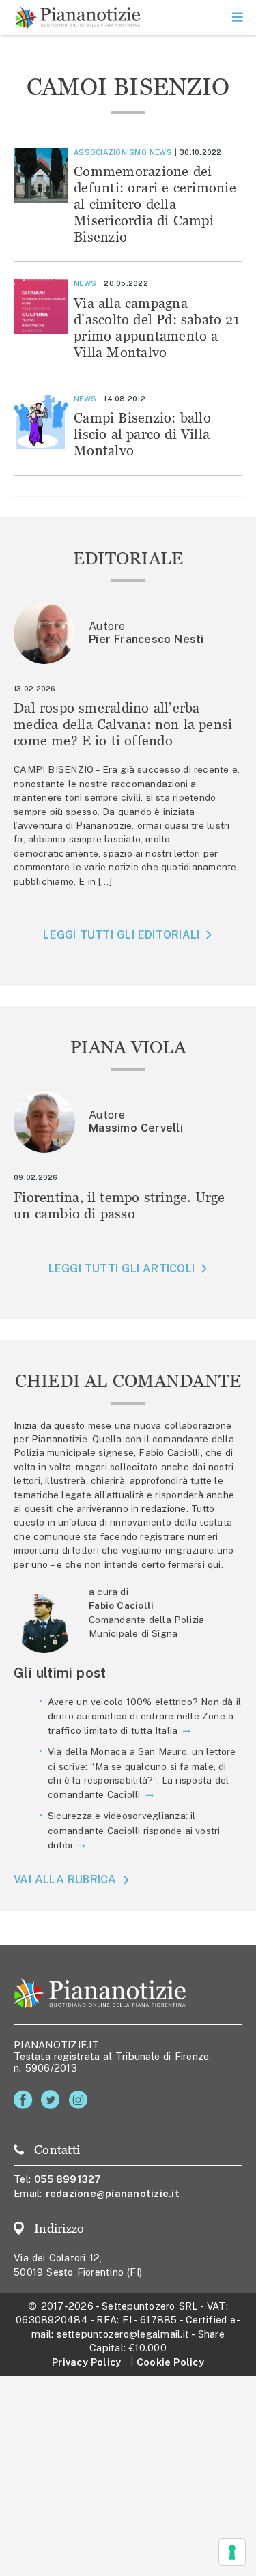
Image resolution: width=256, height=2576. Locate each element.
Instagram (81, 2100)
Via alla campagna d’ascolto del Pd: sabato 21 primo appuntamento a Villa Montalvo (157, 327)
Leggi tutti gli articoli (122, 1269)
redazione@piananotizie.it (113, 2193)
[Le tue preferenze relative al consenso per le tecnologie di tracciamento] (232, 2552)
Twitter (53, 2100)
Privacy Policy (86, 2362)
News (161, 152)
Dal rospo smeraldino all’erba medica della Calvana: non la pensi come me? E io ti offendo (123, 724)
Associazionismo (110, 152)
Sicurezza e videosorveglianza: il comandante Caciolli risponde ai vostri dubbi (134, 1830)
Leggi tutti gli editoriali (121, 935)
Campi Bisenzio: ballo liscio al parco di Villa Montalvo (142, 434)
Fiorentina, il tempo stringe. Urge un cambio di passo (119, 1205)
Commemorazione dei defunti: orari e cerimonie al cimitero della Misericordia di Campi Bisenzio (155, 204)
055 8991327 (68, 2179)
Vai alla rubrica (65, 1879)
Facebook (26, 2100)
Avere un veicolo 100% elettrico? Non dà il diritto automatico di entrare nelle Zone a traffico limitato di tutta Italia (144, 1716)
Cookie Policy (170, 2362)
